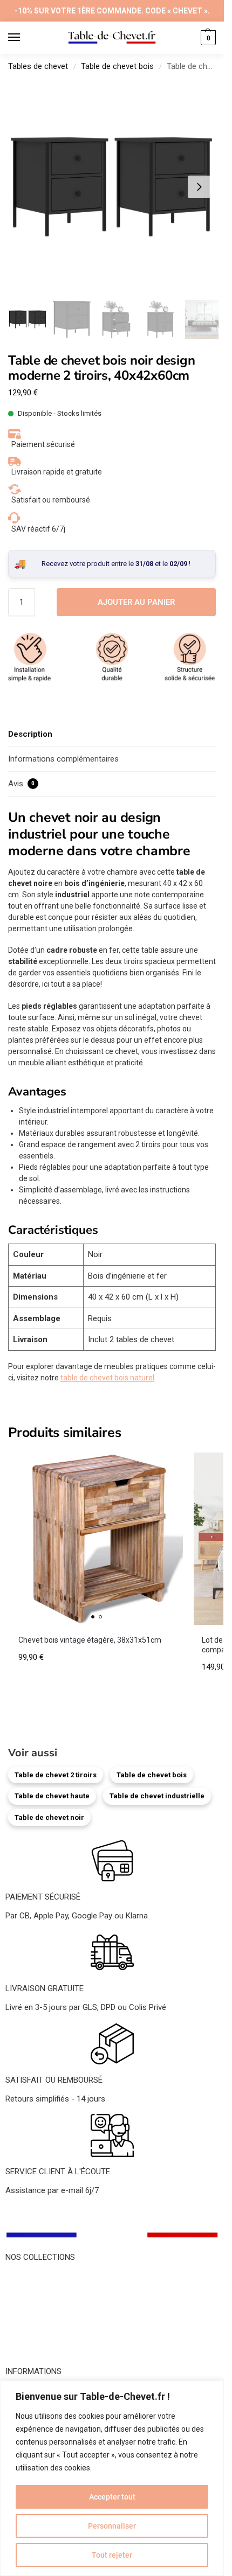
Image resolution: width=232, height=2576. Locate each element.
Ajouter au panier (136, 602)
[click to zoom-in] (112, 187)
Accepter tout (112, 2497)
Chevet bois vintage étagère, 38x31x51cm (90, 1640)
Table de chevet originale (49, 2314)
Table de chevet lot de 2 (47, 2351)
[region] (112, 2478)
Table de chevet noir (49, 1817)
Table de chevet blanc (44, 2302)
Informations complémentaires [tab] (63, 759)
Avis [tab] (21, 784)
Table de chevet (33, 2278)
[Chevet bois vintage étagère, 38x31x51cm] (97, 1539)
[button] (207, 38)
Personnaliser (112, 2526)
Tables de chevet (38, 66)
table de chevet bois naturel (107, 1378)
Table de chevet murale (46, 2327)
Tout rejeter (112, 2555)
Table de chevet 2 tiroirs (56, 1775)
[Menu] (24, 38)
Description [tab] (30, 734)
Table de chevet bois (117, 66)
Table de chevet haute (52, 1796)
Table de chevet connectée (53, 2338)
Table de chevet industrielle (157, 1796)
